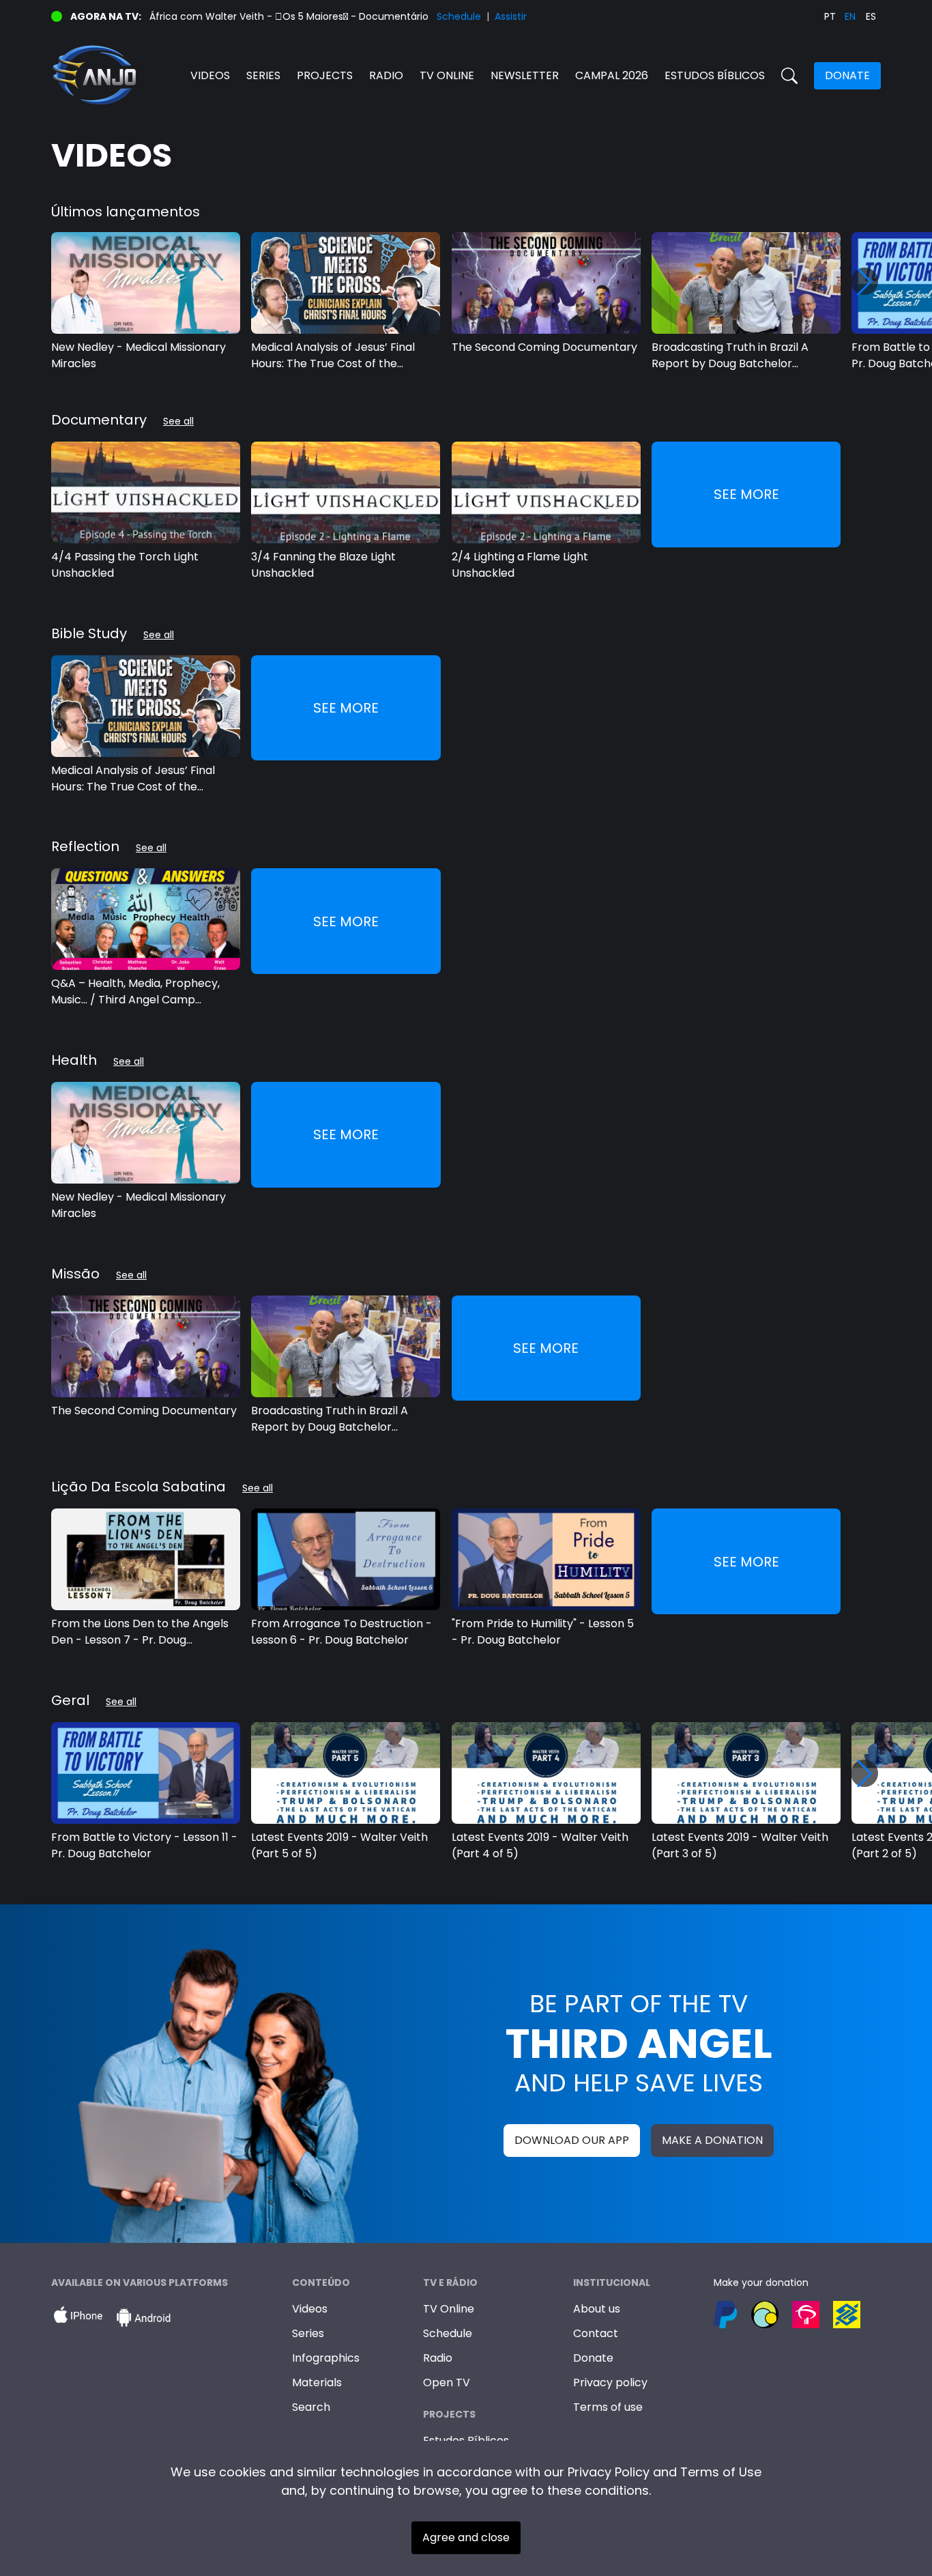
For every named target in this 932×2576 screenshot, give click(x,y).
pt (830, 16)
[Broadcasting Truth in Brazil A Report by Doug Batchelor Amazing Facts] (746, 283)
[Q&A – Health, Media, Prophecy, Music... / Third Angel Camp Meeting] (146, 919)
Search (311, 2407)
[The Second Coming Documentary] (546, 283)
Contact (596, 2333)
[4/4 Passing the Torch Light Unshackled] (146, 492)
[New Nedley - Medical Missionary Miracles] (146, 283)
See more (746, 494)
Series (263, 75)
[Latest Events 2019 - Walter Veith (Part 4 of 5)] (546, 1773)
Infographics (326, 2358)
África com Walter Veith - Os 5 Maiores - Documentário (289, 16)
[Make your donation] (797, 2315)
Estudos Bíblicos (715, 75)
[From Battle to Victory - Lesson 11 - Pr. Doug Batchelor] (146, 1773)
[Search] (789, 76)
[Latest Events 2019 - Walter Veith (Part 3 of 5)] (746, 1773)
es (871, 16)
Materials (317, 2382)
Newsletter (525, 75)
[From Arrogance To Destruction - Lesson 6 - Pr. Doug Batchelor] (346, 1559)
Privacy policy (610, 2382)
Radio (386, 75)
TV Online (449, 2309)
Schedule (459, 16)
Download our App (572, 2140)
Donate (847, 75)
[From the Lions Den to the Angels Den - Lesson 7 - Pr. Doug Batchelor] (146, 1559)
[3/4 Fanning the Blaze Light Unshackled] (346, 492)
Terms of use (608, 2407)
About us (597, 2309)
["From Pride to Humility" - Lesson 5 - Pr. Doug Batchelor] (546, 1559)
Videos (210, 75)
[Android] (143, 2318)
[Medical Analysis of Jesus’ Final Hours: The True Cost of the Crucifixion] (346, 283)
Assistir (511, 16)
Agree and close (466, 2537)
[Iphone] (78, 2318)
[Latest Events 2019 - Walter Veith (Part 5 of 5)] (346, 1773)
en (850, 16)
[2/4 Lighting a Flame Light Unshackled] (546, 492)
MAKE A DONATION (712, 2140)
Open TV (447, 2382)
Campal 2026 (612, 75)
